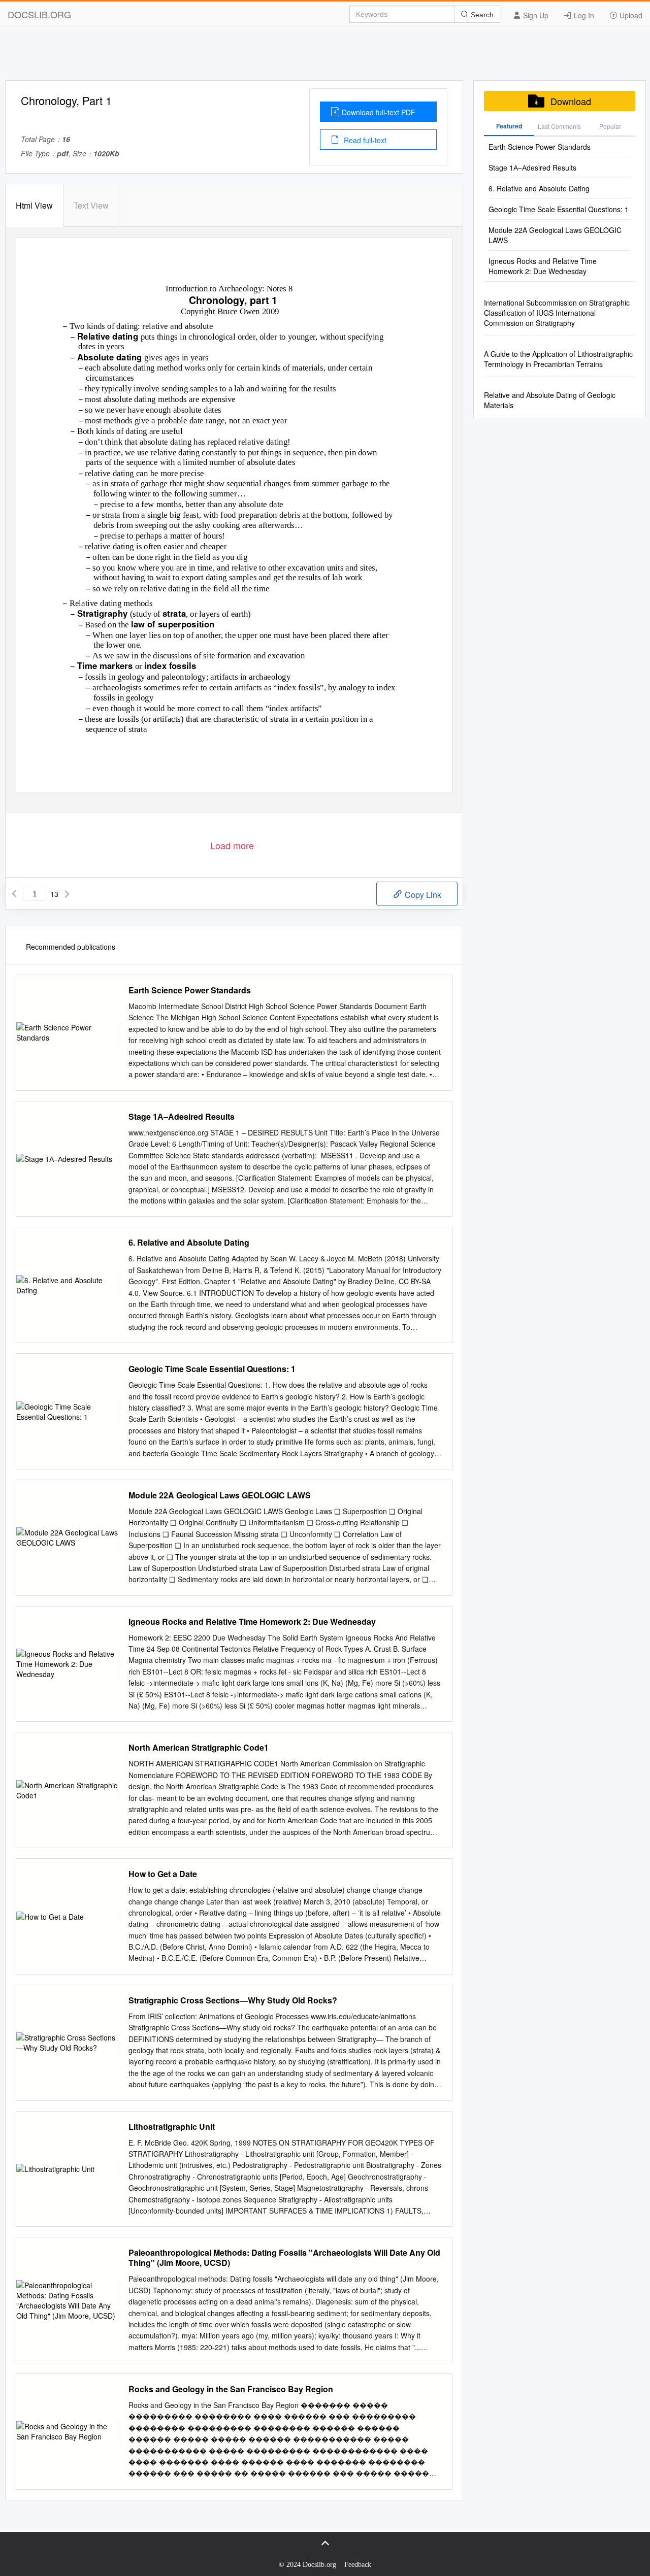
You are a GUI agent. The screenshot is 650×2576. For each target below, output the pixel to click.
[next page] (67, 894)
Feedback (358, 2565)
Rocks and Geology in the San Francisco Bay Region (231, 2389)
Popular (610, 126)
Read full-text (364, 140)
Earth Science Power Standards (190, 990)
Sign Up (535, 15)
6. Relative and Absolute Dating (189, 1243)
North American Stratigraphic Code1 (199, 1748)
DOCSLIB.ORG (39, 14)
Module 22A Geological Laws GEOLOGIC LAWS (220, 1495)
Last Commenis (559, 126)
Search (481, 15)
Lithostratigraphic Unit (172, 2127)
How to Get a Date (163, 1874)
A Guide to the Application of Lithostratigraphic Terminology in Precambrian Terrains (558, 359)
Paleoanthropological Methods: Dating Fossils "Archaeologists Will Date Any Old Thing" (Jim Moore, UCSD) (284, 2258)
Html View (34, 205)
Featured (509, 126)
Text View (91, 205)
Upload (630, 15)
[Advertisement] (325, 57)
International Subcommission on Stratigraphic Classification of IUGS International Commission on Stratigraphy (557, 313)
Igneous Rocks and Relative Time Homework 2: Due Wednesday (252, 1622)
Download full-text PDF (379, 112)
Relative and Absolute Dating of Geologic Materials (550, 400)
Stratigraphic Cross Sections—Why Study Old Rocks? (233, 2000)
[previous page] (14, 894)
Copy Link (422, 895)
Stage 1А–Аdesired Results (182, 1117)
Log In (583, 15)
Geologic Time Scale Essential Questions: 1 (212, 1369)
